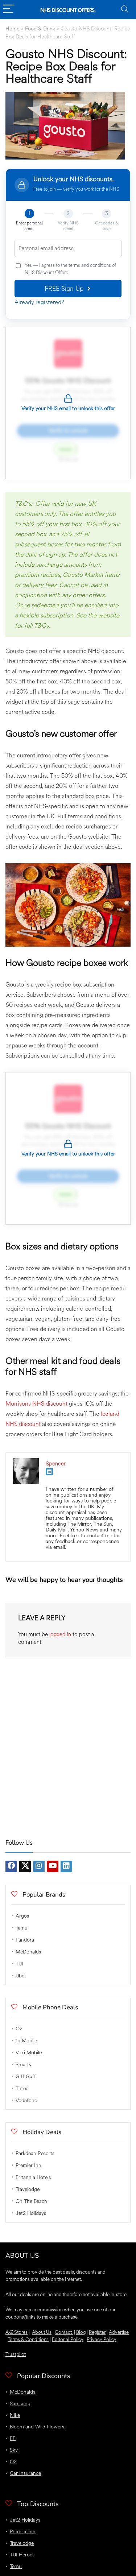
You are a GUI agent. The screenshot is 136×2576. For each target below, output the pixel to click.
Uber (21, 1976)
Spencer (56, 1464)
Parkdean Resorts (35, 2153)
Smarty (24, 2065)
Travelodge (28, 2189)
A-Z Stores (17, 2332)
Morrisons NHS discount (36, 1404)
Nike (15, 2415)
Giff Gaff (26, 2077)
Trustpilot (16, 2354)
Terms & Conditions (28, 2339)
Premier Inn (28, 2165)
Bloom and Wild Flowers (37, 2427)
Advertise (119, 2332)
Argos (22, 1916)
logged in (60, 1635)
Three (22, 2089)
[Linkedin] (66, 1866)
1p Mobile (26, 2041)
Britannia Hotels (33, 2177)
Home (13, 29)
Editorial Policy (68, 2339)
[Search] (125, 10)
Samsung (20, 2404)
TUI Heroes (22, 2555)
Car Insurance (25, 2473)
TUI (19, 1964)
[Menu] (9, 10)
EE (13, 2438)
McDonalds (28, 1952)
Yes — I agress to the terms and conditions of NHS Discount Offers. (70, 269)
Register (97, 2332)
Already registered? (39, 302)
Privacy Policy (102, 2339)
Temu (22, 1928)
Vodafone (26, 2101)
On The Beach (31, 2201)
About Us (42, 2332)
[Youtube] (53, 1866)
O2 (19, 2029)
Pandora (25, 1940)
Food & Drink (40, 29)
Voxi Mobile (29, 2053)
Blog (81, 2332)
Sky (14, 2450)
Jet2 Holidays (31, 2213)
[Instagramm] (39, 1866)
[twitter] (25, 1866)
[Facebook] (11, 1866)
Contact (64, 2332)
